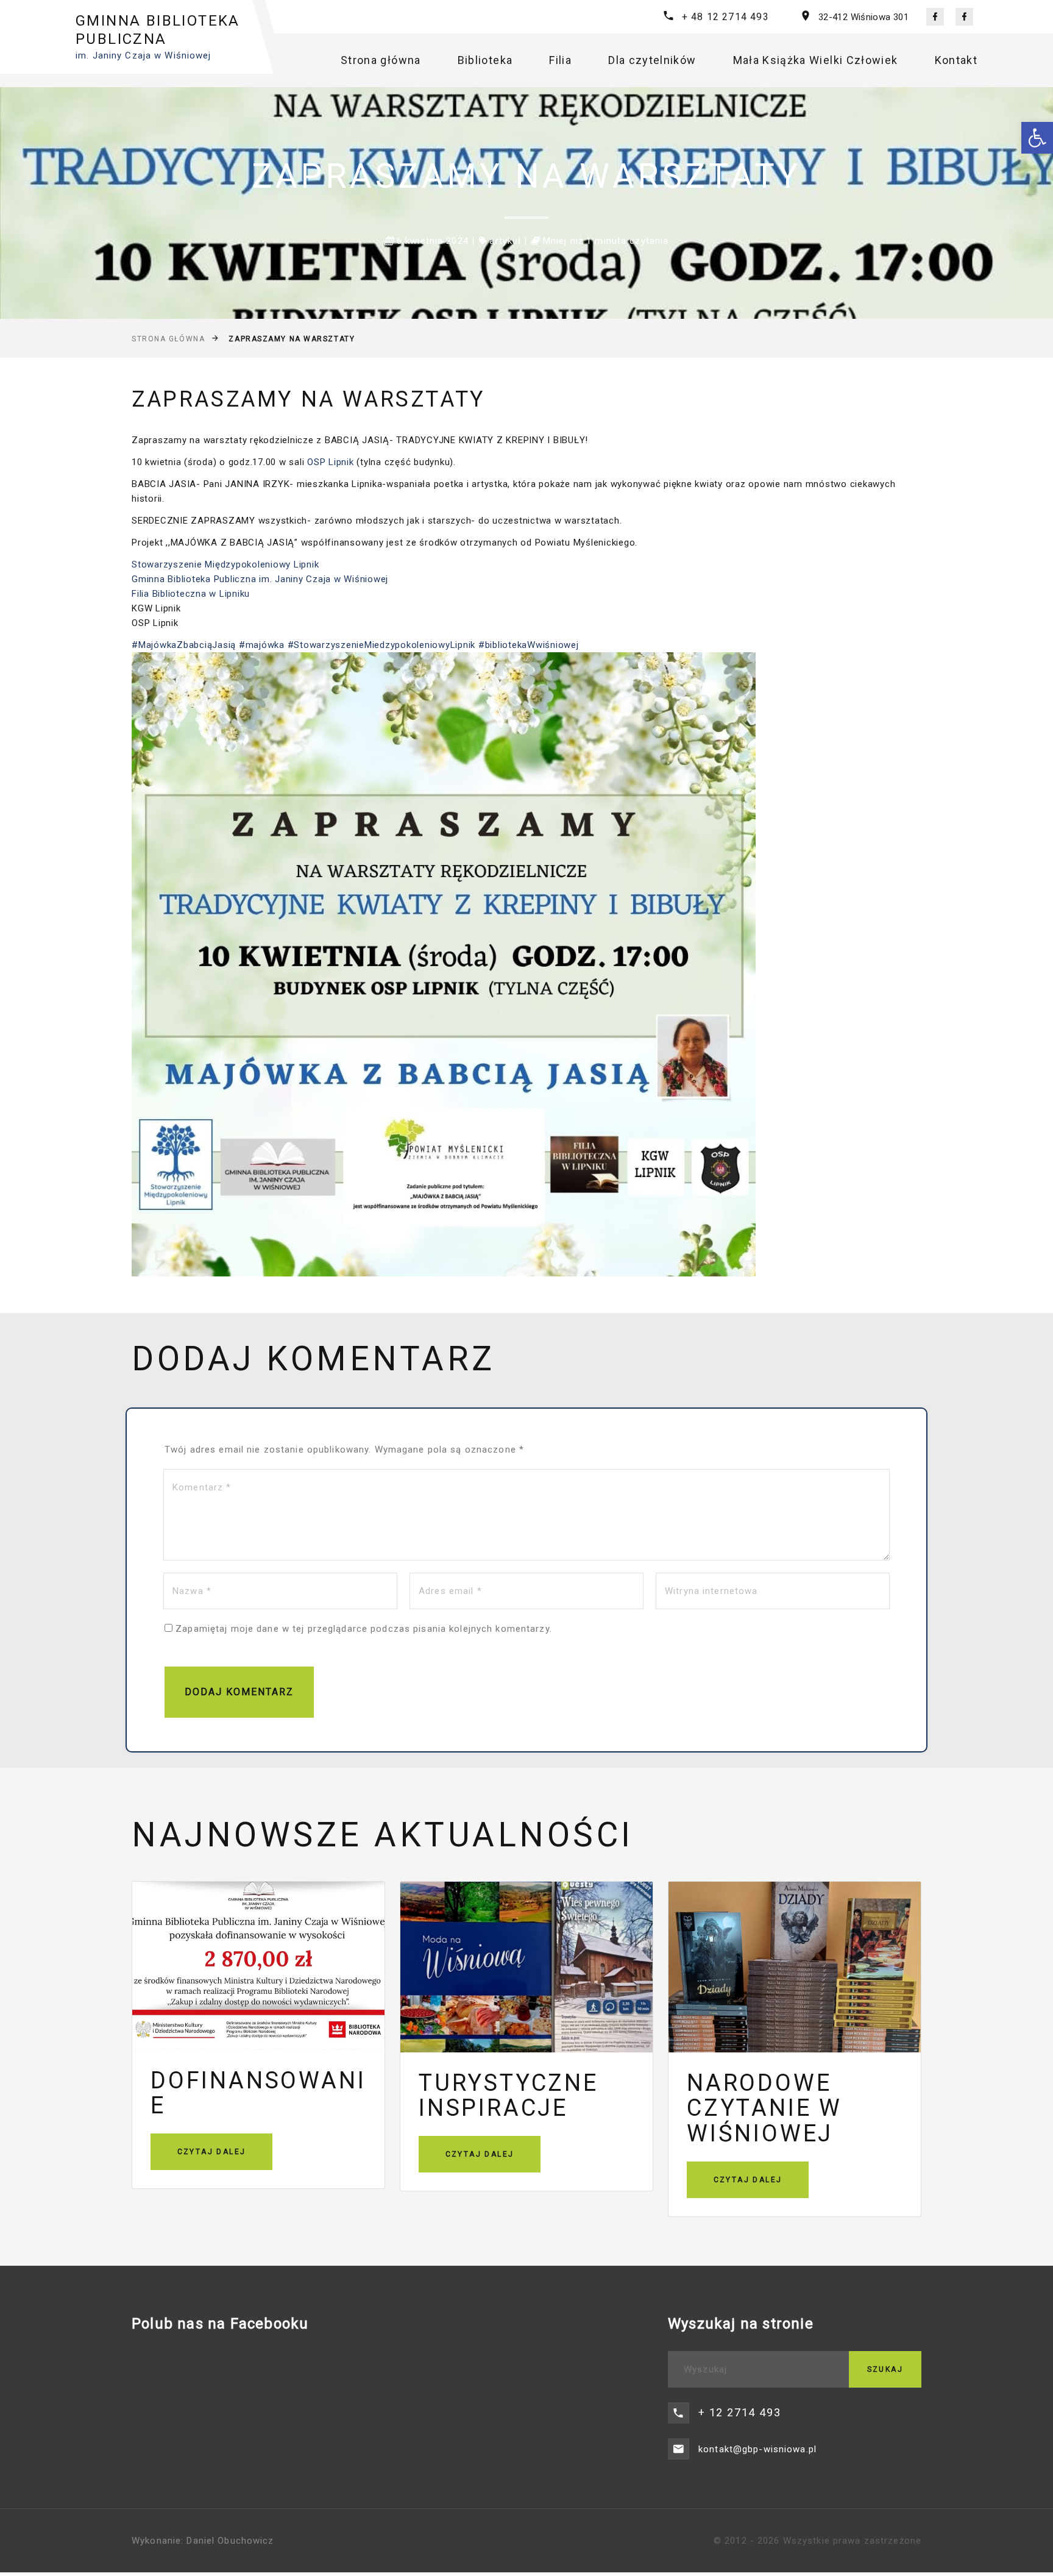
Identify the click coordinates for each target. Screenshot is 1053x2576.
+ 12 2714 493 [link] (739, 2412)
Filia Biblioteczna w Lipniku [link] (191, 594)
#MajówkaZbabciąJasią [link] (184, 645)
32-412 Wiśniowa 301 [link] (863, 17)
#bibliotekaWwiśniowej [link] (529, 645)
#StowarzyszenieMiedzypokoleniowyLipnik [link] (382, 645)
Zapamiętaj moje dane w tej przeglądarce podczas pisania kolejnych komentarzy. (364, 1629)
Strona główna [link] (381, 60)
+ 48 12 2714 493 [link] (725, 17)
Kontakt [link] (956, 60)
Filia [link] (560, 60)
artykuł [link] (505, 241)
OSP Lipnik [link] (331, 462)
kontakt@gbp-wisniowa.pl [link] (757, 2449)
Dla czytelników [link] (652, 60)
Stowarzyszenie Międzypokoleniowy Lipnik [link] (225, 564)
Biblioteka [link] (485, 60)
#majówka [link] (262, 645)
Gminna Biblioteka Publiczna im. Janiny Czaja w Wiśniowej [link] (260, 579)
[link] (1037, 138)
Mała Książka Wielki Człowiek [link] (816, 60)
